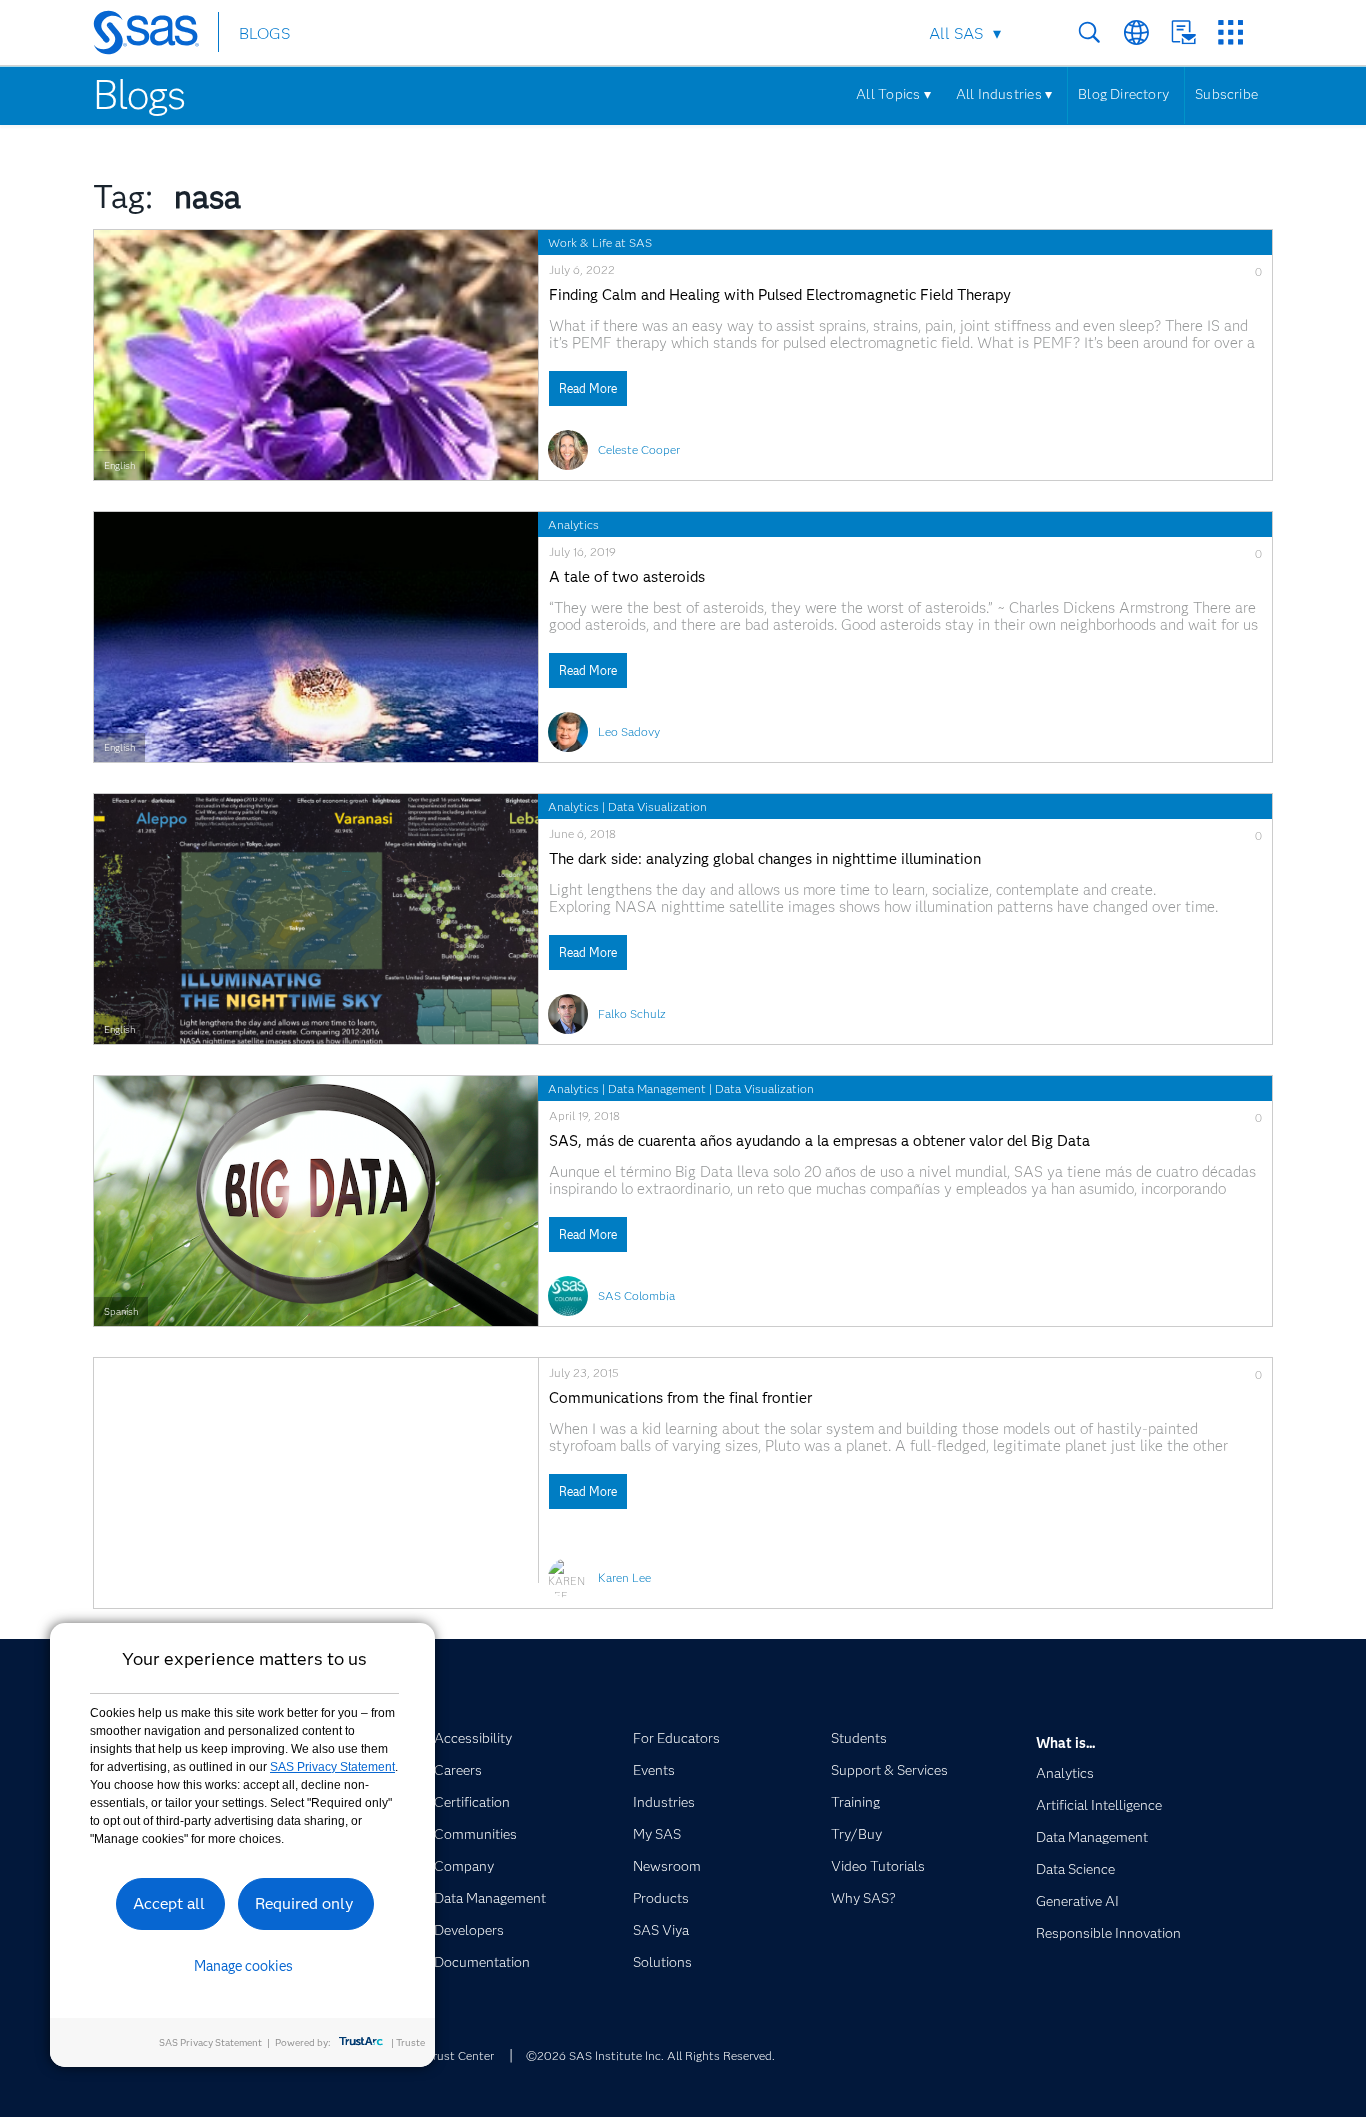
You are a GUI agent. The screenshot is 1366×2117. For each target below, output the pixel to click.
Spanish (121, 1311)
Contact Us (1183, 32)
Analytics (573, 524)
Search (1089, 32)
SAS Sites (1230, 32)
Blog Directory (1123, 94)
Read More (588, 388)
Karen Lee (624, 1577)
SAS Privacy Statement (332, 1767)
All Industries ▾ (1004, 94)
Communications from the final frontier (680, 1398)
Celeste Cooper (639, 449)
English (119, 465)
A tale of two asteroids (627, 577)
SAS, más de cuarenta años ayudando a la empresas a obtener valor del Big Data (819, 1141)
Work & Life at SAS (600, 242)
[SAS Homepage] (155, 36)
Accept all (169, 1903)
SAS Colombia (636, 1295)
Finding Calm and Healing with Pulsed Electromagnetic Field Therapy (780, 295)
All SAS (956, 33)
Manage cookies (243, 1966)
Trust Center (460, 2055)
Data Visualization (657, 806)
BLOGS (264, 33)
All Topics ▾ (893, 94)
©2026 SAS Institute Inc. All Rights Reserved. (650, 2055)
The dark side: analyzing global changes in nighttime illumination (765, 859)
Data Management (657, 1088)
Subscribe (1226, 94)
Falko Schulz (632, 1013)
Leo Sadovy (629, 731)
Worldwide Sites (1136, 32)
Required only (304, 1903)
